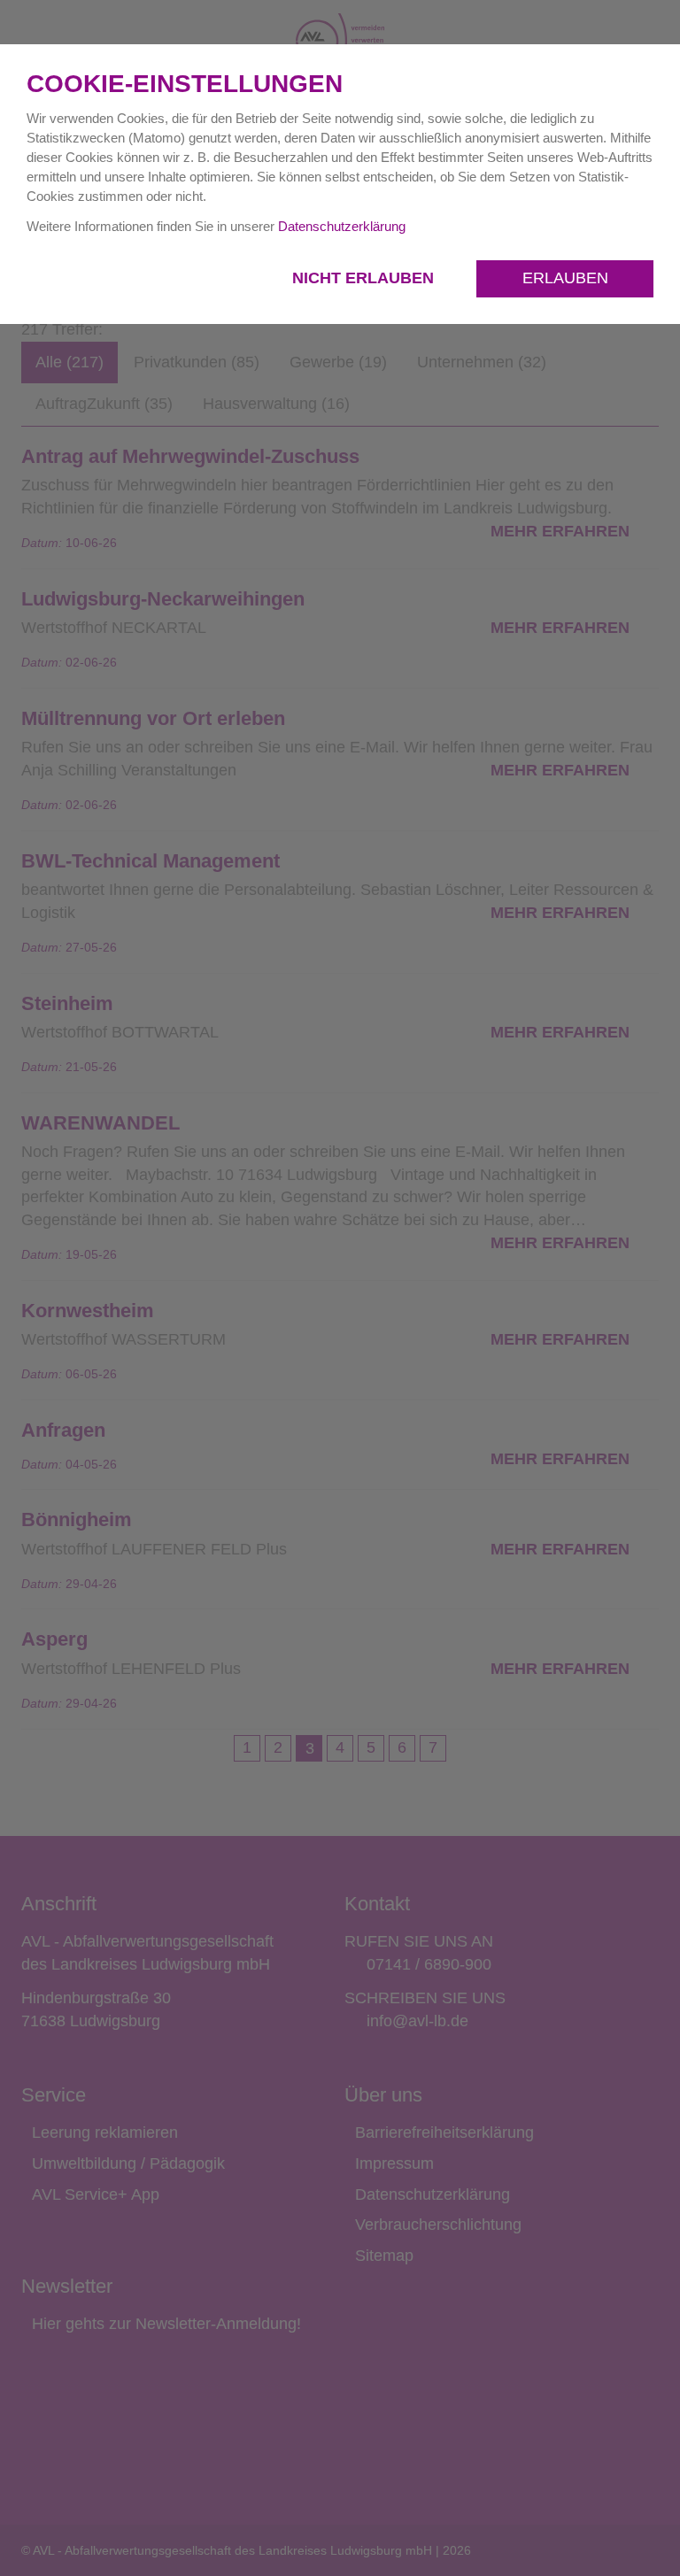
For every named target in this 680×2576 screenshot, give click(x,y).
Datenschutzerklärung (342, 226)
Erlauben (565, 278)
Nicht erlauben (365, 278)
